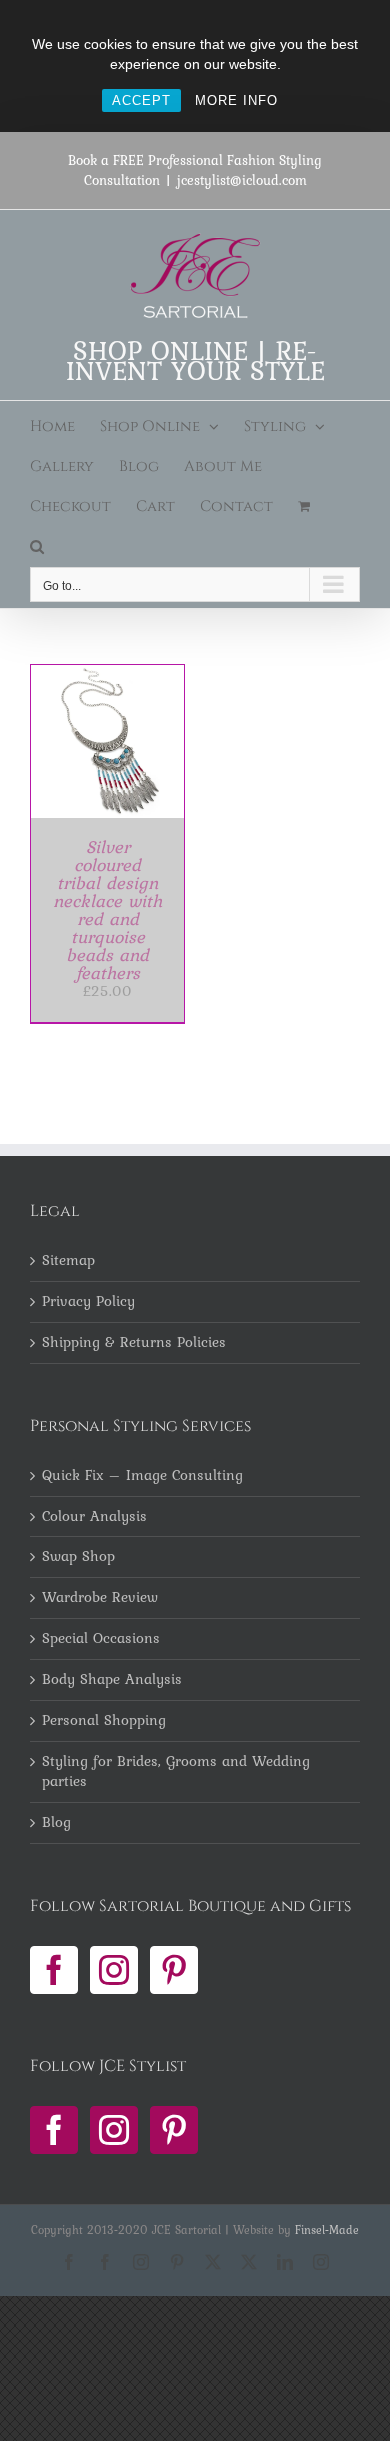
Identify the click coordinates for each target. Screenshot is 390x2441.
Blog (56, 1823)
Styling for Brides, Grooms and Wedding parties (176, 1772)
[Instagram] (114, 1970)
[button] (37, 547)
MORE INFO (236, 100)
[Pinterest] (174, 1970)
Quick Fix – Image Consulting (142, 1476)
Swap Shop (78, 1557)
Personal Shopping (104, 1721)
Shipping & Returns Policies (134, 1343)
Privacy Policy (88, 1302)
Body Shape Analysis (112, 1680)
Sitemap (68, 1261)
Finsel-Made (327, 2230)
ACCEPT (141, 100)
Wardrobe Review (100, 1598)
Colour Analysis (94, 1517)
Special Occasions (101, 1639)
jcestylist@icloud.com (242, 180)
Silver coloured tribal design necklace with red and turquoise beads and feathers (107, 909)
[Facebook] (54, 1970)
